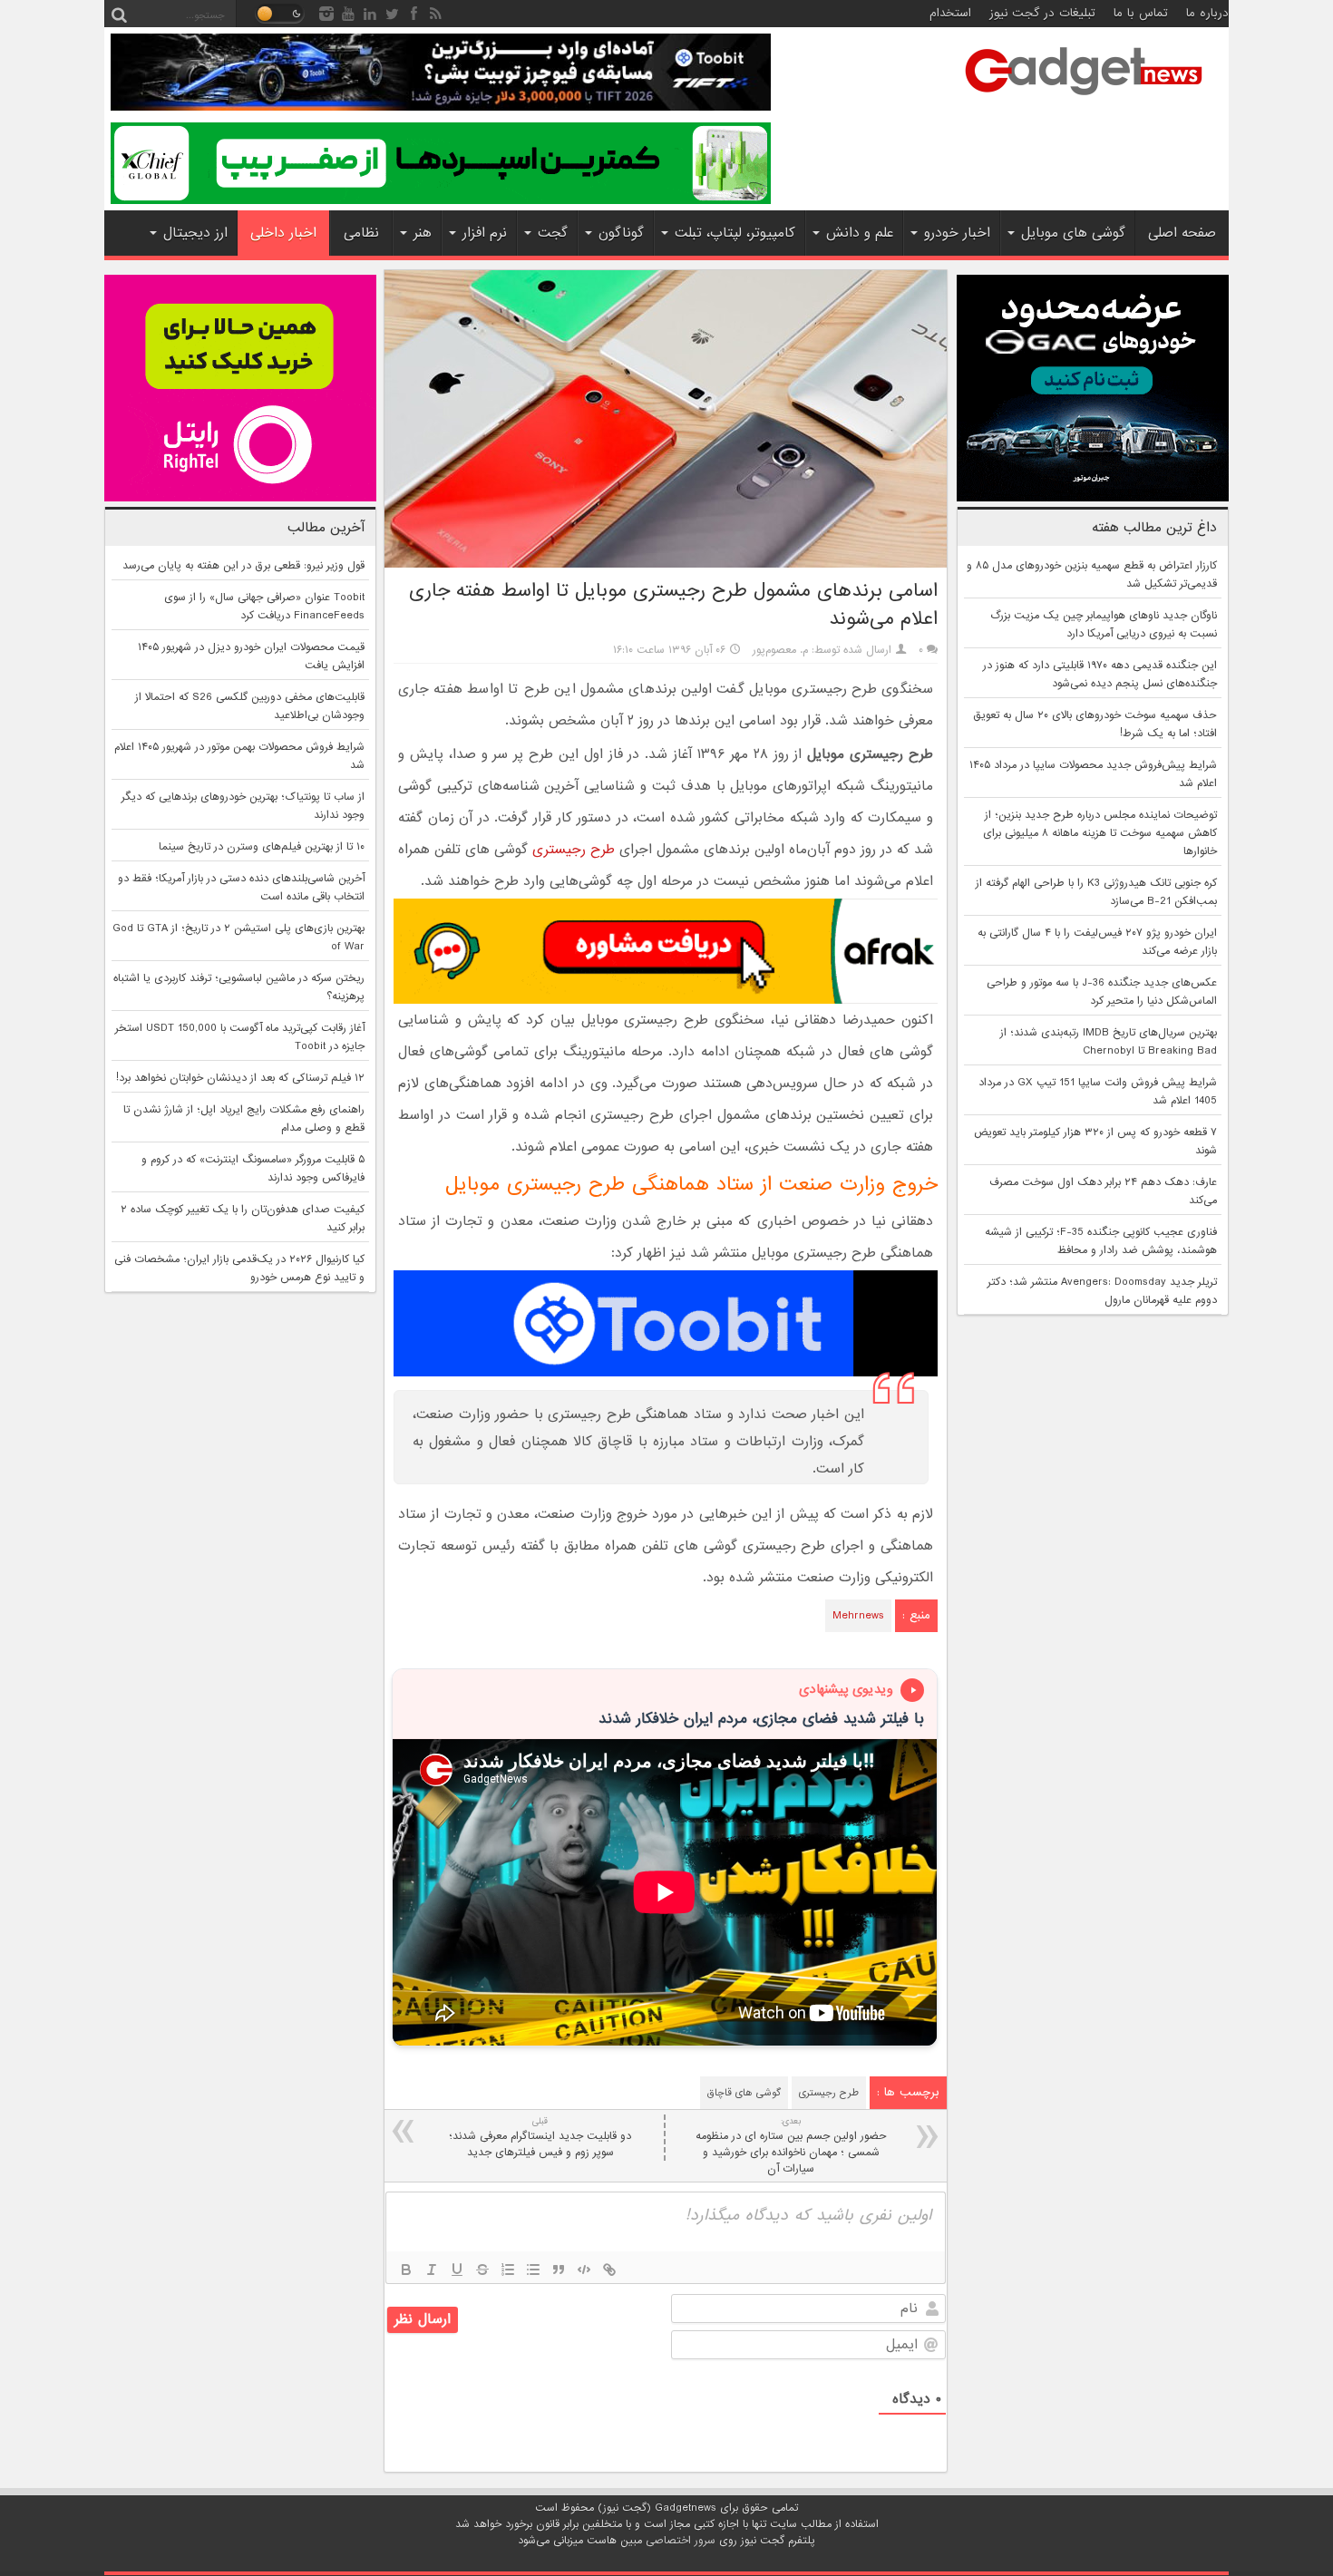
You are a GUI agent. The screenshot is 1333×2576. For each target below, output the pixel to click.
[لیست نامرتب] (533, 2270)
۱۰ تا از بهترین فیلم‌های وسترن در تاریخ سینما (262, 847)
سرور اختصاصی (681, 2541)
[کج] (432, 2270)
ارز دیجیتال (195, 233)
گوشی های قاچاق (744, 2093)
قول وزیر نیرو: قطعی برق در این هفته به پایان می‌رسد (243, 566)
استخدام (950, 13)
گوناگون (621, 233)
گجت (553, 233)
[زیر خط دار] (457, 2270)
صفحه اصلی (1182, 233)
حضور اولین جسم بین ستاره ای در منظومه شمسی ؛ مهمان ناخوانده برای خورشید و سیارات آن (791, 2146)
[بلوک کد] (584, 2270)
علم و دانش (860, 233)
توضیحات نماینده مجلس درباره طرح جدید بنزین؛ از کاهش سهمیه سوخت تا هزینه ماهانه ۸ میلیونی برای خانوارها (1100, 833)
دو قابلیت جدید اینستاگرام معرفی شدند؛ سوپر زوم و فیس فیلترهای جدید (540, 2138)
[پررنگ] (406, 2270)
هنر (423, 233)
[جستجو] (119, 14)
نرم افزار (485, 233)
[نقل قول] (559, 2270)
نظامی (361, 233)
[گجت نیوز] (1084, 101)
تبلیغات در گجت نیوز (1042, 13)
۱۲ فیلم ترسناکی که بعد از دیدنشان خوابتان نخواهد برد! (240, 1078)
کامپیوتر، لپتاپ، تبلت (735, 233)
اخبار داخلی (283, 233)
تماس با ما (1141, 13)
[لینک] (609, 2270)
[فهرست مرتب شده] (508, 2270)
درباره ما (1207, 13)
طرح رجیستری (574, 850)
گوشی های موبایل (1073, 233)
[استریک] (482, 2270)
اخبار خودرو (957, 233)
